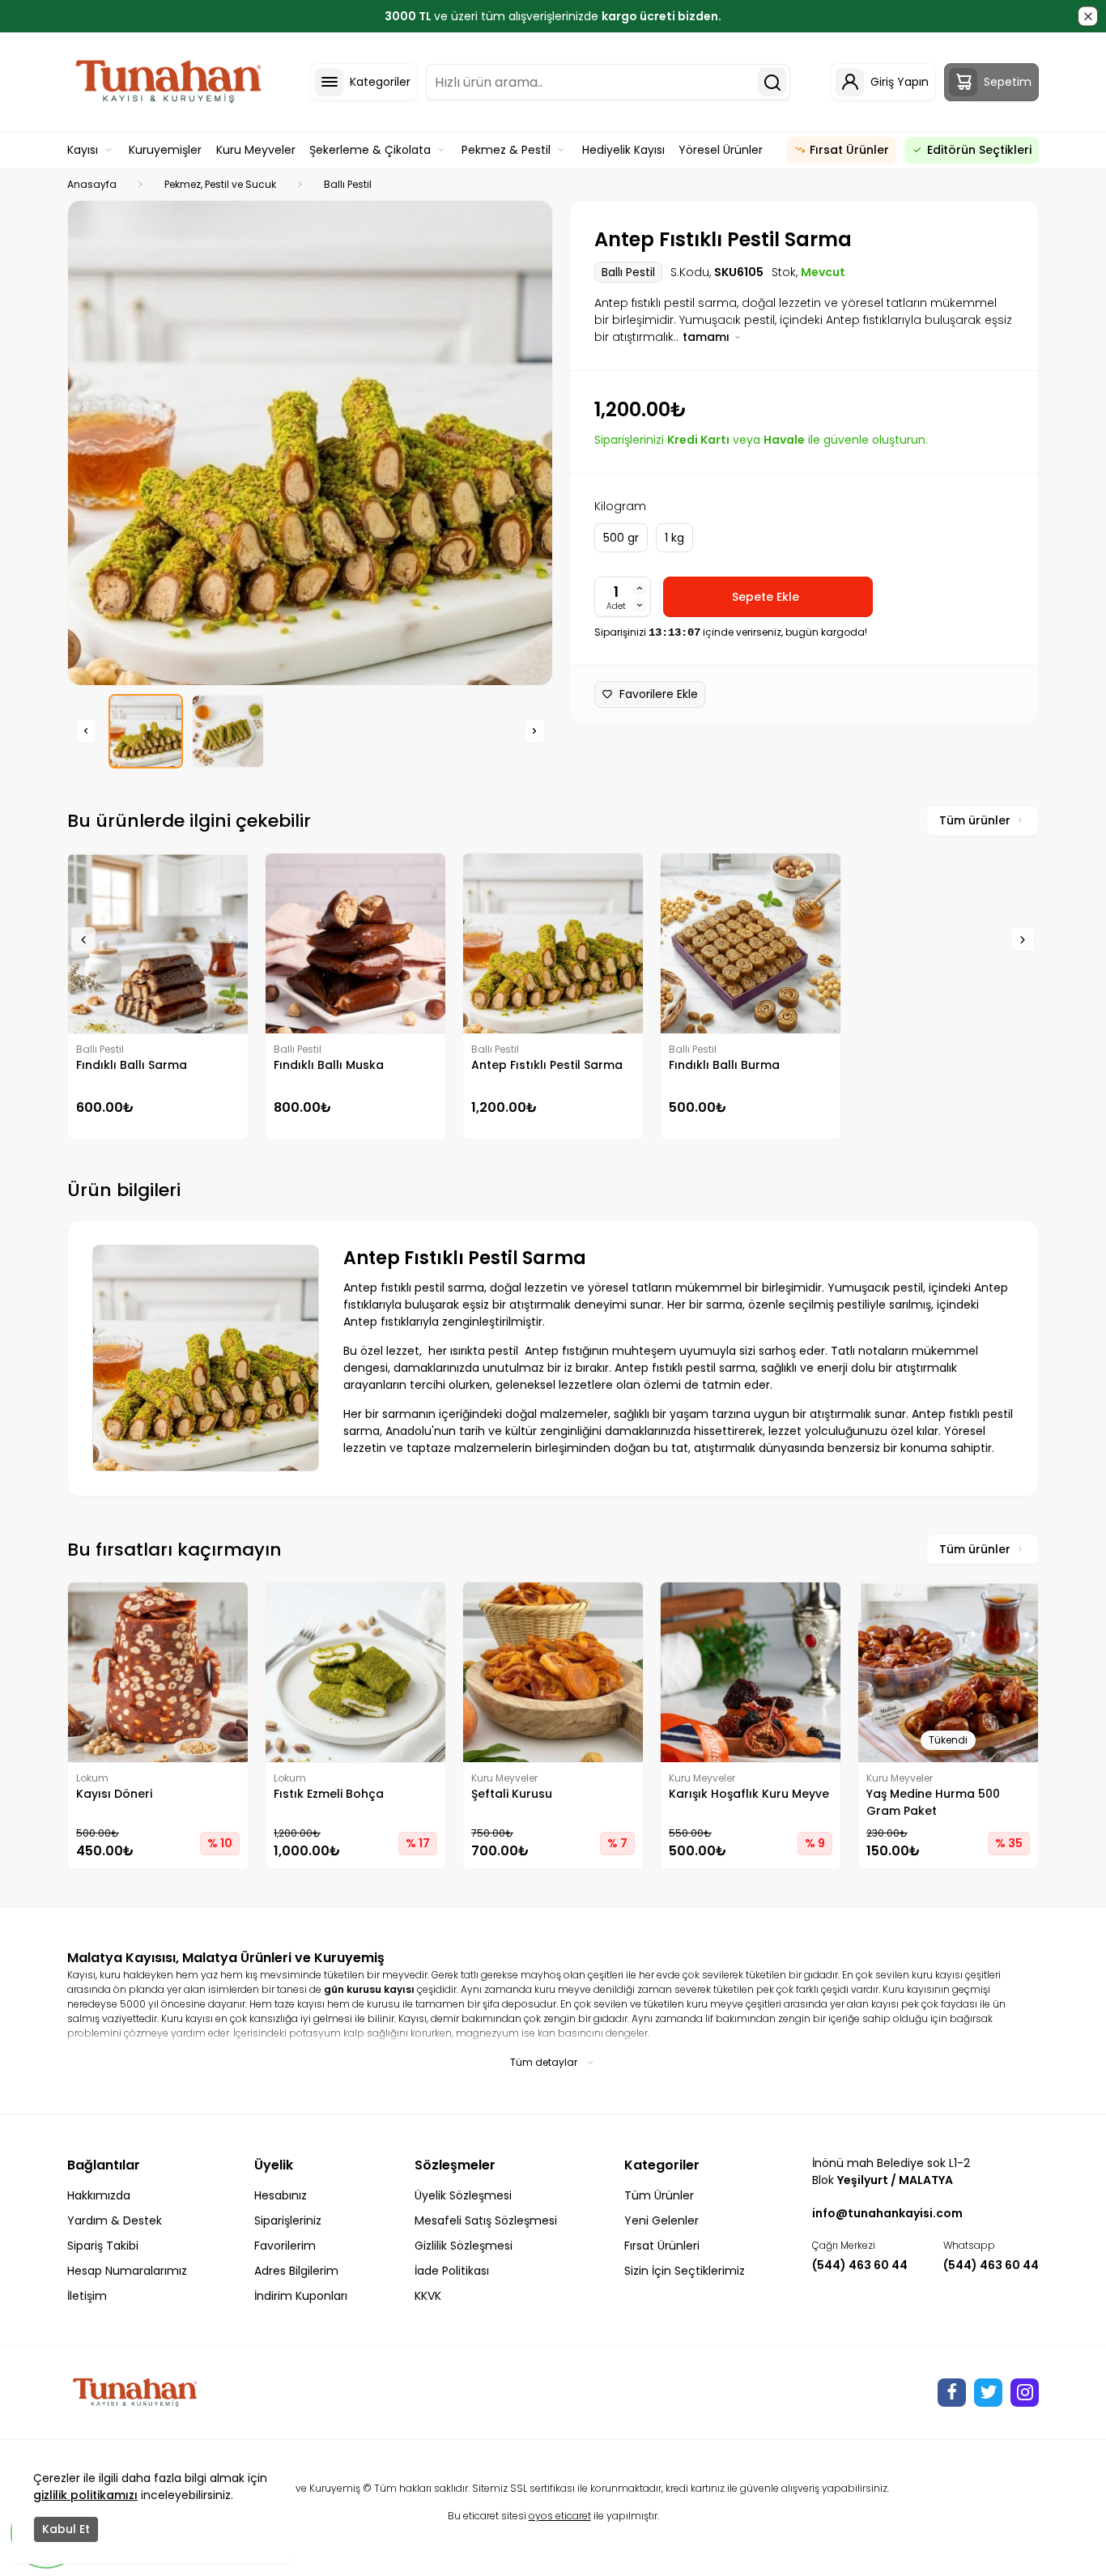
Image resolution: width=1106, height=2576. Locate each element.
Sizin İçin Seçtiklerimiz (685, 2271)
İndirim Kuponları (301, 2296)
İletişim (87, 2296)
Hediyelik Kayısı (623, 150)
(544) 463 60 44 (860, 2265)
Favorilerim (285, 2246)
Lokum (92, 1778)
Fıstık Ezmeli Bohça (329, 1794)
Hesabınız (281, 2195)
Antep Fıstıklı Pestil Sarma (547, 1065)
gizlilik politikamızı (85, 2495)
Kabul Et (66, 2529)
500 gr (621, 538)
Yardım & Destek (115, 2220)
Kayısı (83, 150)
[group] (310, 443)
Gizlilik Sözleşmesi (464, 2246)
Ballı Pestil (348, 184)
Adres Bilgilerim (296, 2271)
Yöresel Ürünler (721, 150)
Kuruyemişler (165, 150)
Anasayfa (92, 184)
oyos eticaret (560, 2516)
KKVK (428, 2296)
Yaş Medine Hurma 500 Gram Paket (933, 1802)
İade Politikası (452, 2271)
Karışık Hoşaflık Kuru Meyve (749, 1794)
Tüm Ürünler (659, 2195)
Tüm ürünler (975, 820)
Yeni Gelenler (661, 2220)
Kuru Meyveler (256, 150)
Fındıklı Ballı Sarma (132, 1065)
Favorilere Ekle (659, 694)
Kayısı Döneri (114, 1794)
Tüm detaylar (544, 2062)
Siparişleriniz (288, 2220)
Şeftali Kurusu (512, 1794)
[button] (86, 731)
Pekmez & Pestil (506, 150)
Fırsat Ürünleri (662, 2246)
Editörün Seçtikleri (979, 150)
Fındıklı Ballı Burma (724, 1065)
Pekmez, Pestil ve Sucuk (220, 184)
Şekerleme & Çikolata (370, 150)
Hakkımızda (99, 2195)
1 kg (674, 538)
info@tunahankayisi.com (887, 2213)
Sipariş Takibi (103, 2246)
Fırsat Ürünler (849, 150)
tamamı (708, 337)
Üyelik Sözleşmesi (463, 2195)
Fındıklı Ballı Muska (329, 1065)
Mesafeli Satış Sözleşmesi (486, 2220)
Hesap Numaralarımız (127, 2271)
